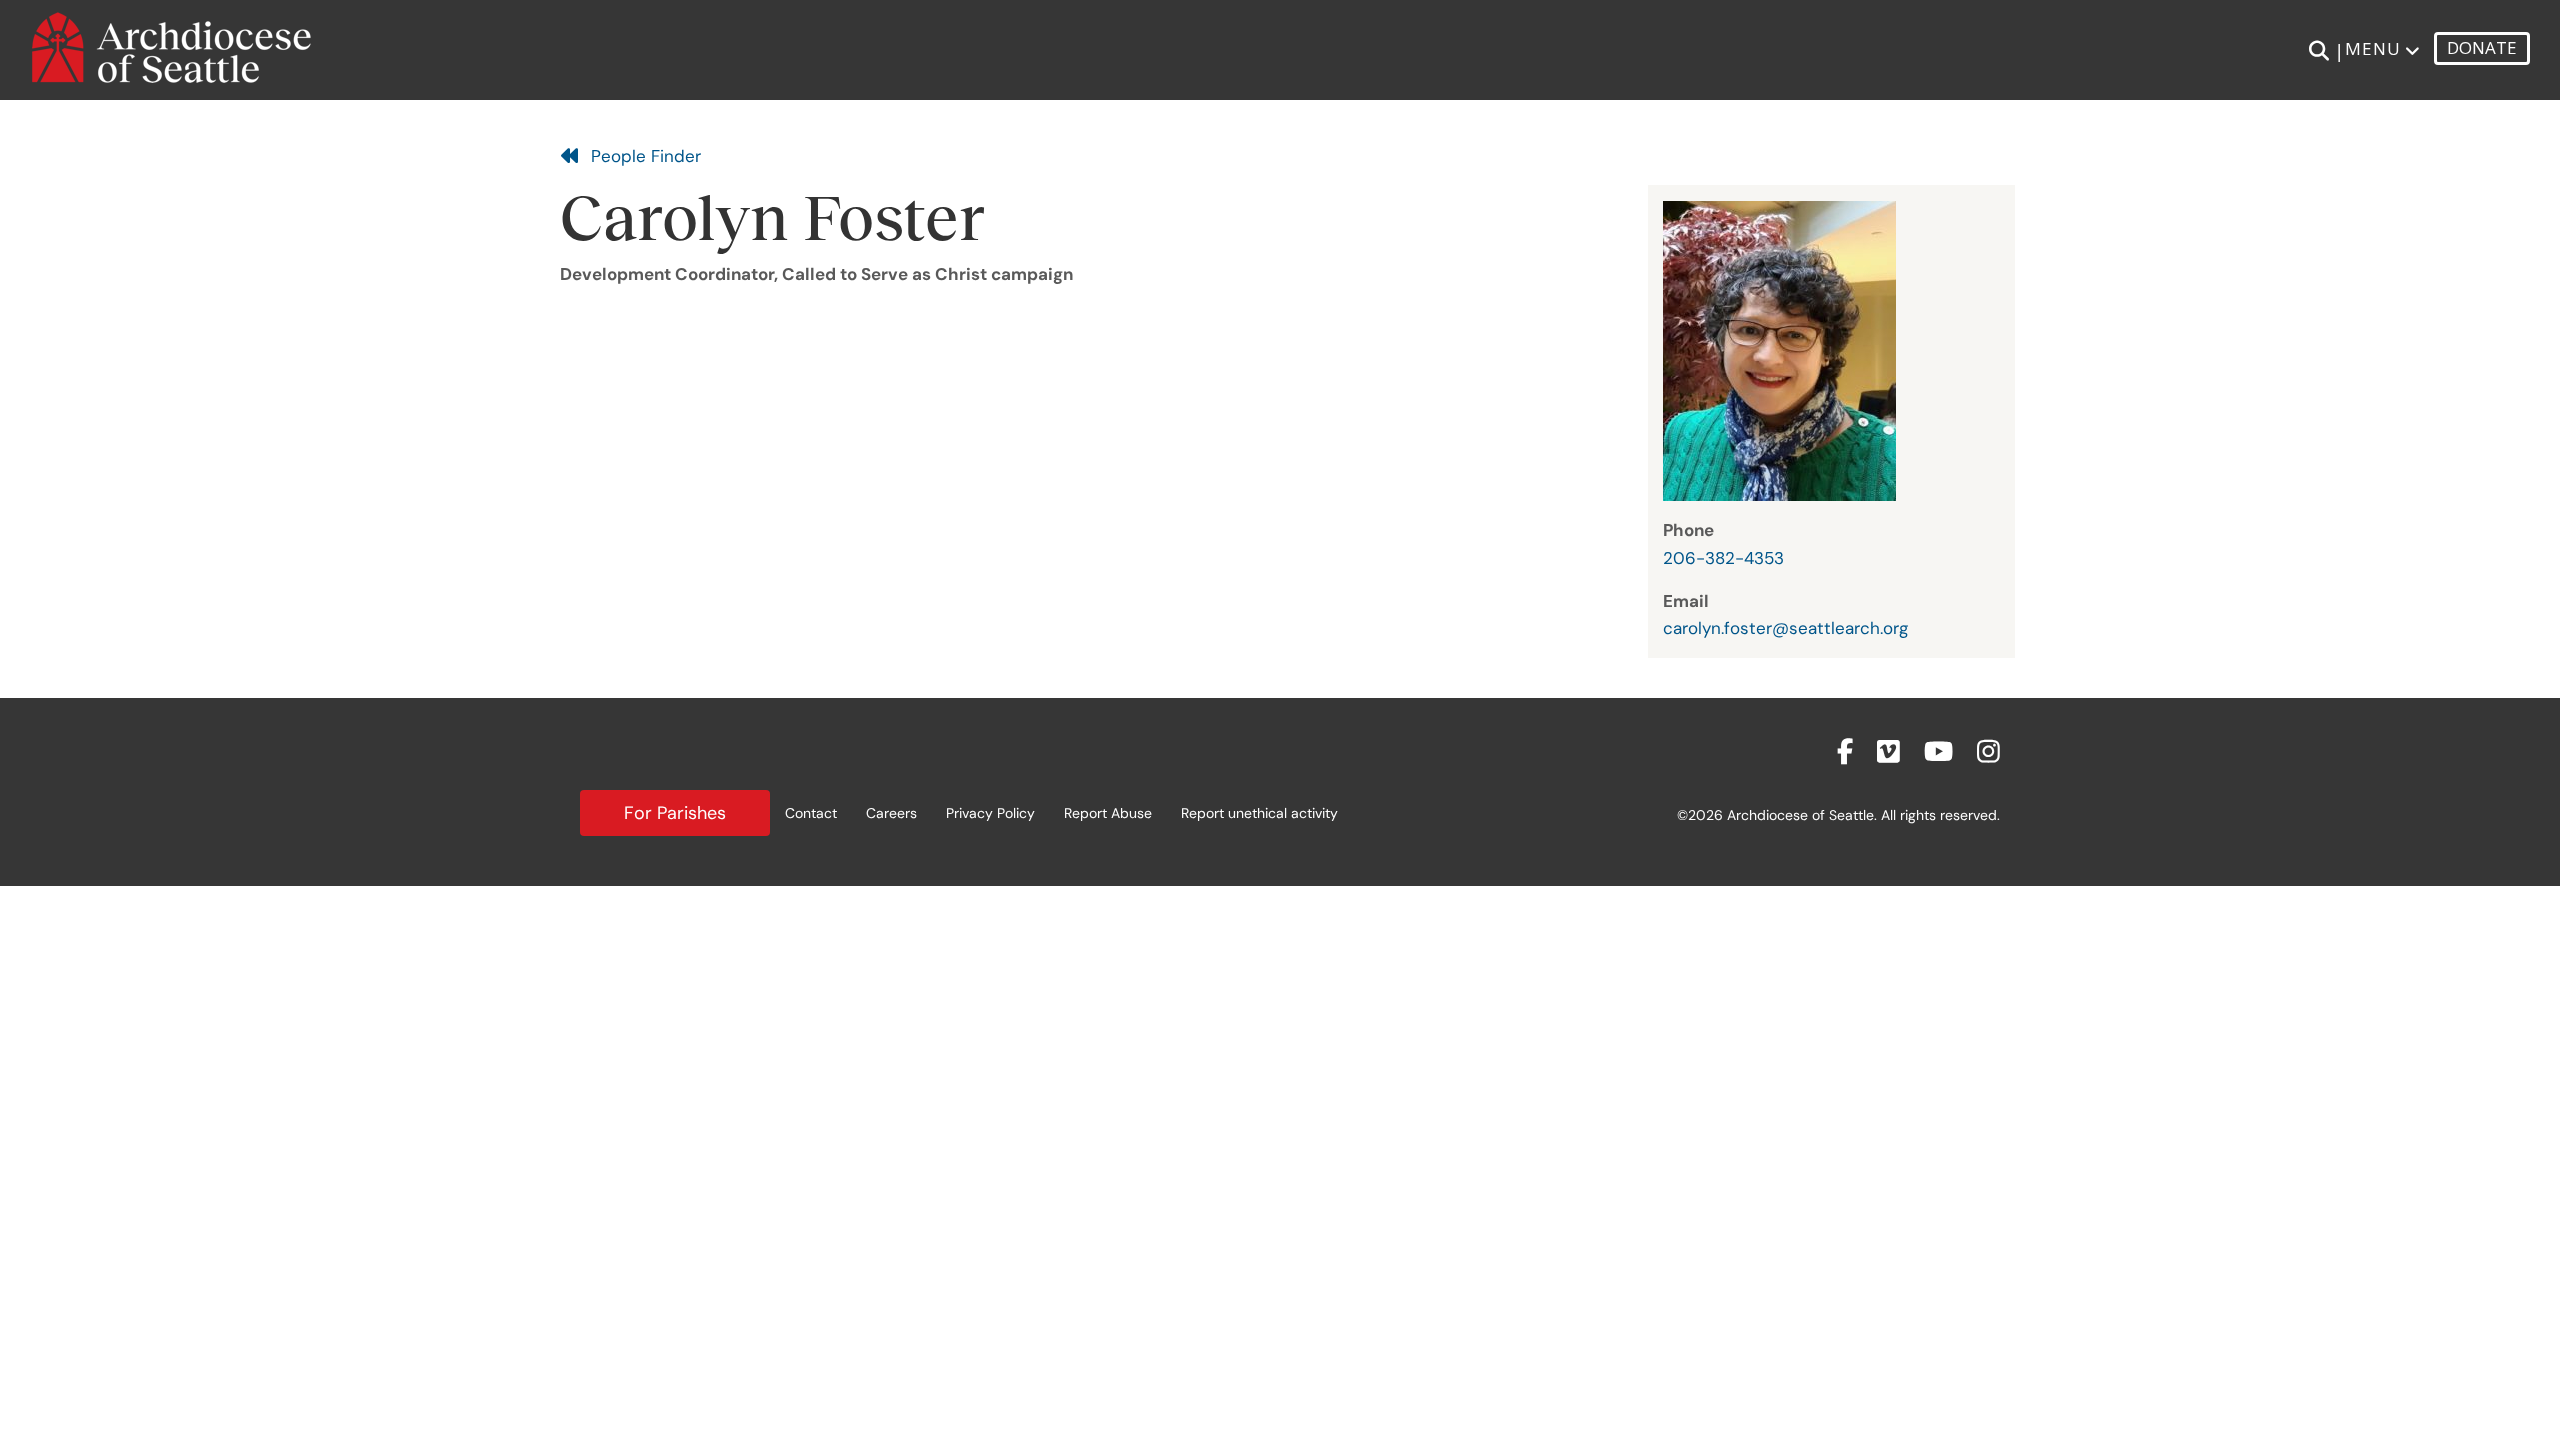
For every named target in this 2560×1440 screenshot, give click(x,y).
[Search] (2318, 51)
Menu (2373, 48)
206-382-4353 (1723, 558)
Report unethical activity (1259, 813)
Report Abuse (1108, 813)
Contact (811, 813)
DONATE (2482, 47)
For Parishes (675, 813)
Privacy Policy (990, 813)
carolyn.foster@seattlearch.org (1785, 628)
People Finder (641, 156)
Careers (891, 813)
